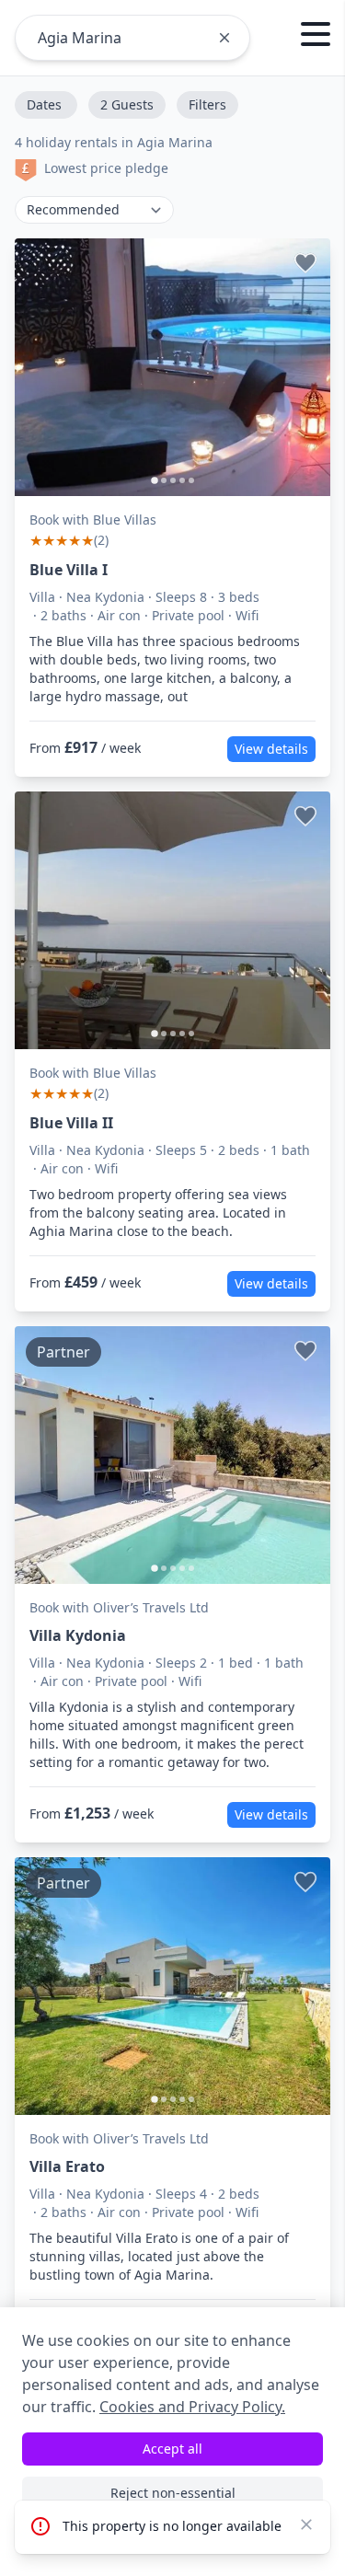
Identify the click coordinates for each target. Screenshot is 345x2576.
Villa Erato (67, 2166)
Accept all (172, 2449)
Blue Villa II (71, 1123)
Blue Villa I (69, 570)
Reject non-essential (173, 2493)
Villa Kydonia (78, 1635)
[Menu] (316, 37)
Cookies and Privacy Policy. (192, 2407)
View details (271, 749)
